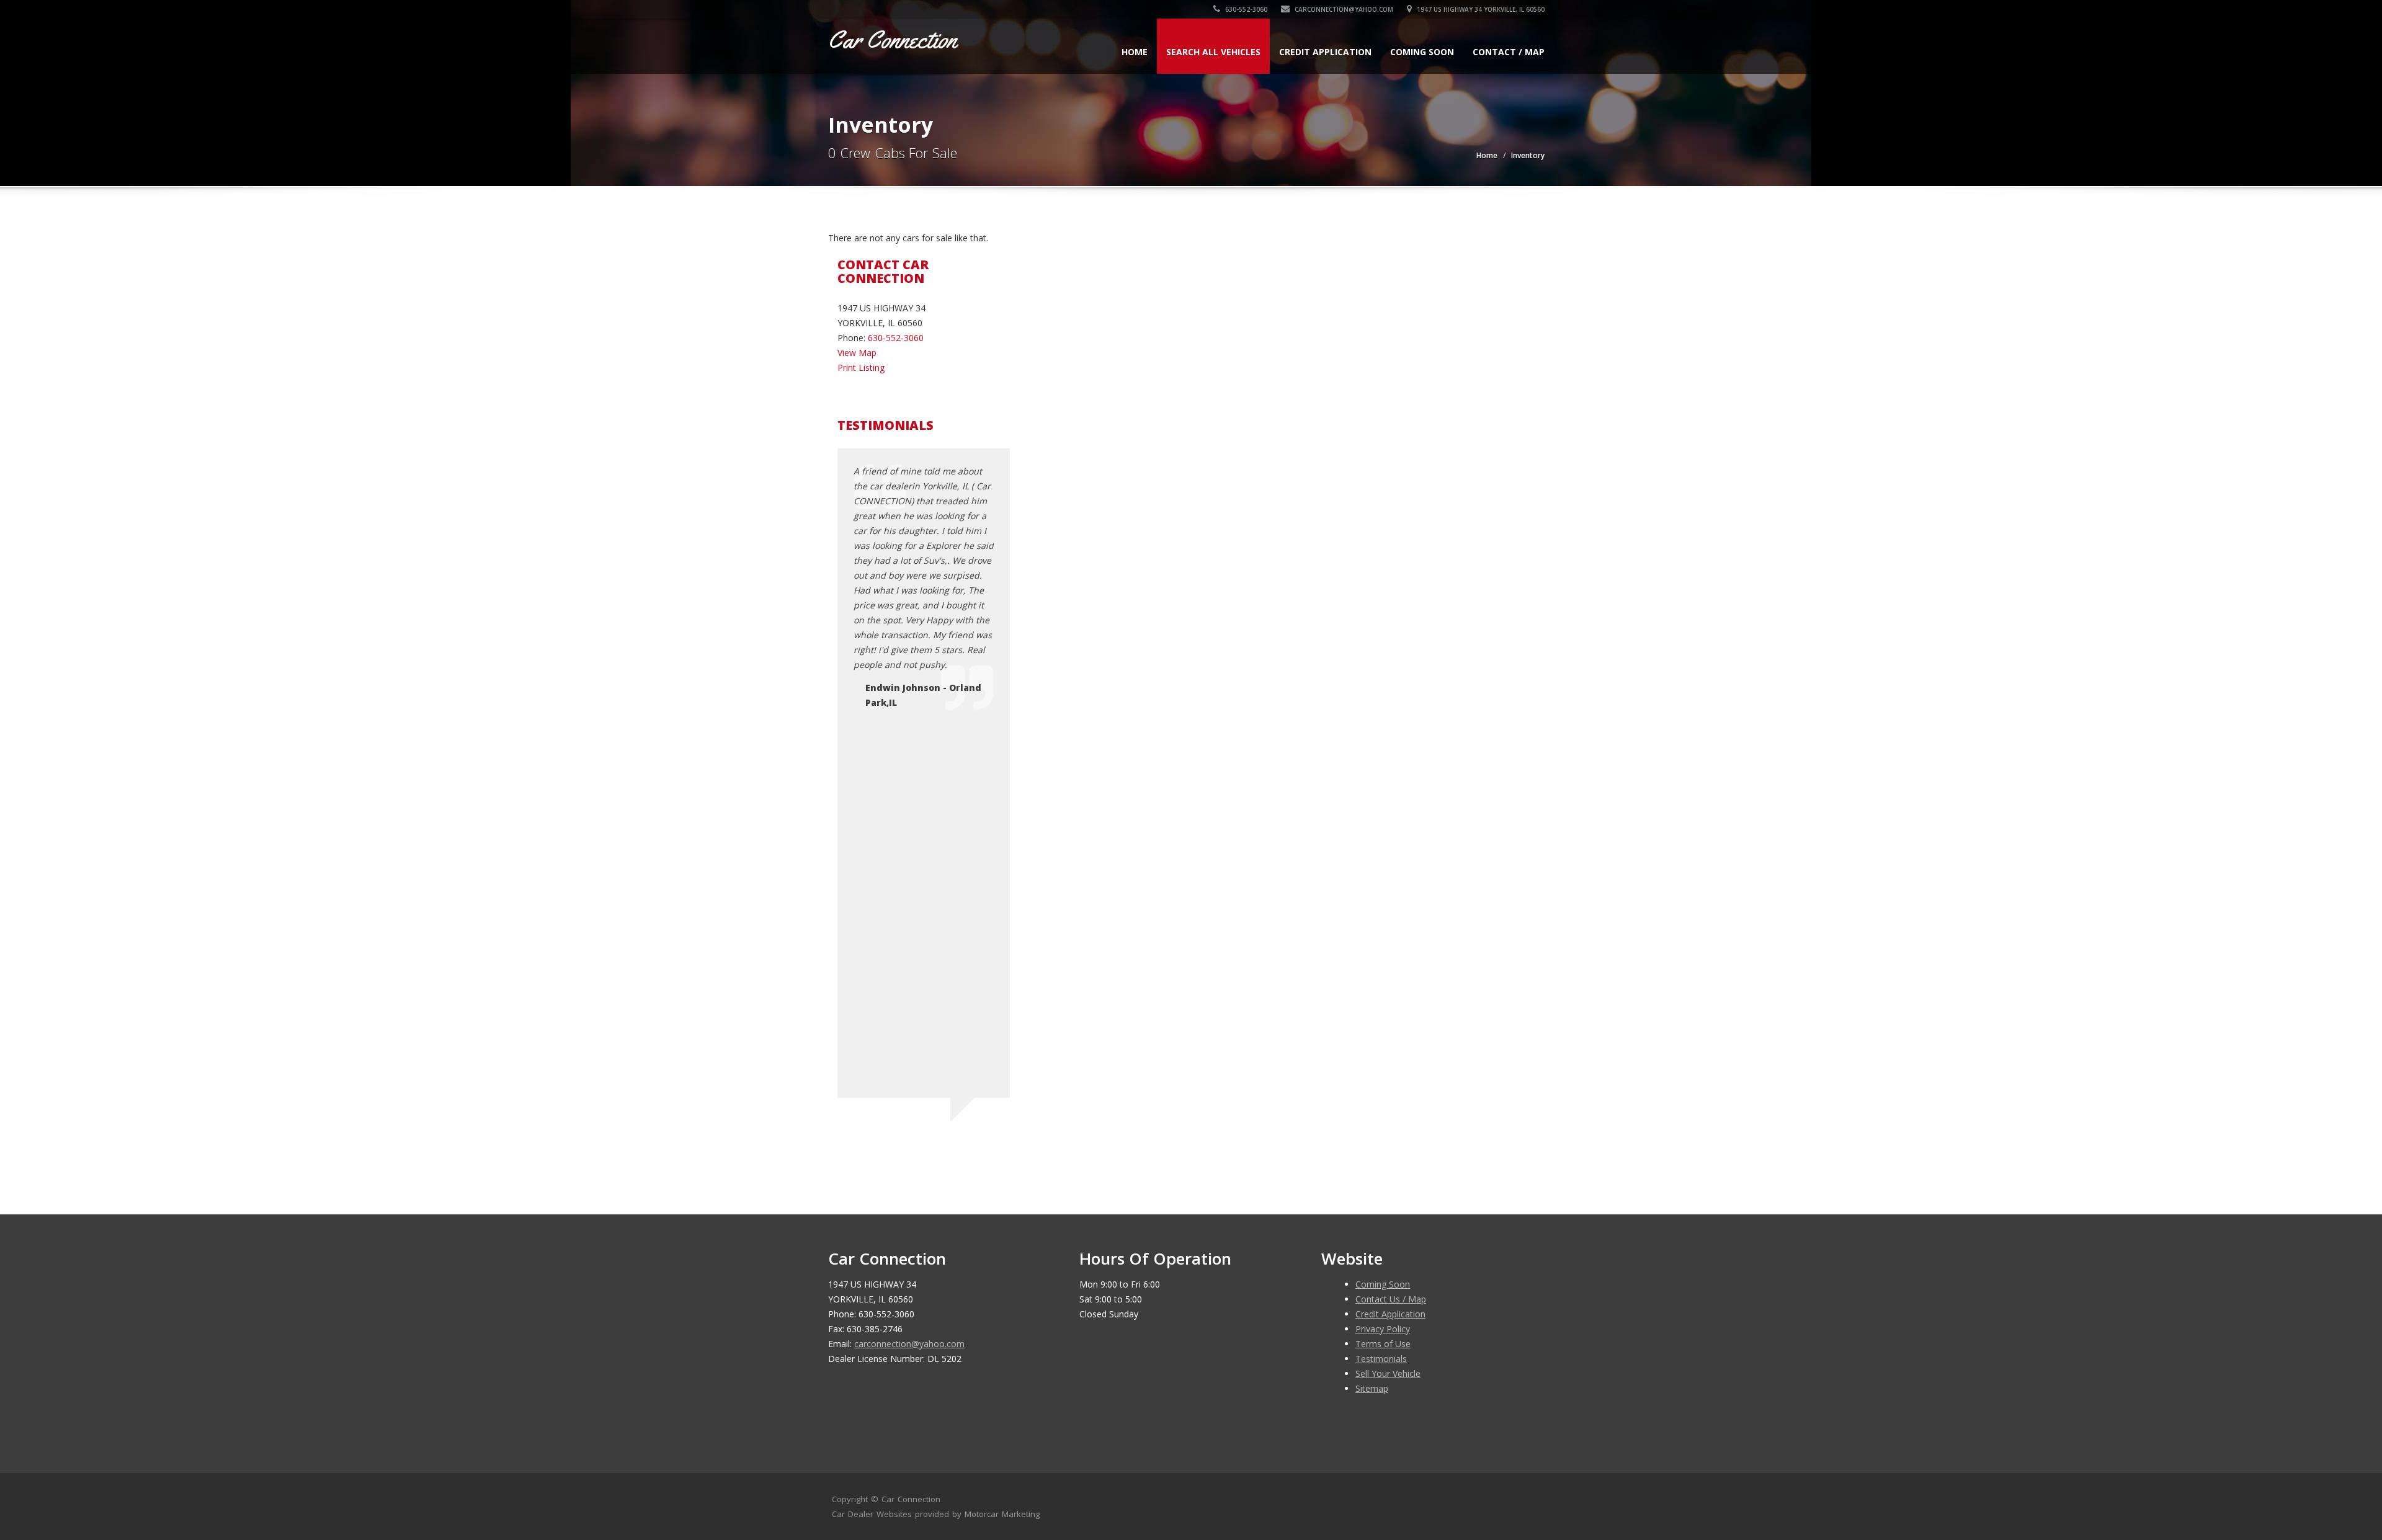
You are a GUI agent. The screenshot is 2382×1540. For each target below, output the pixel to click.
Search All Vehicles (1213, 52)
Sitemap (1372, 1388)
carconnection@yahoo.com (1343, 9)
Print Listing (861, 367)
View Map (857, 353)
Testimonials (1381, 1359)
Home (1135, 52)
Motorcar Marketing (1002, 1514)
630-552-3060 (1245, 9)
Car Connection (911, 1499)
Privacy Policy (1383, 1329)
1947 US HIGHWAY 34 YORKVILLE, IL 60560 (1480, 9)
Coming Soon (1422, 52)
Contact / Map (1509, 52)
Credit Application (1325, 52)
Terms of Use (1383, 1344)
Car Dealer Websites (872, 1514)
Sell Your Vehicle (1388, 1373)
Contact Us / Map (1391, 1299)
